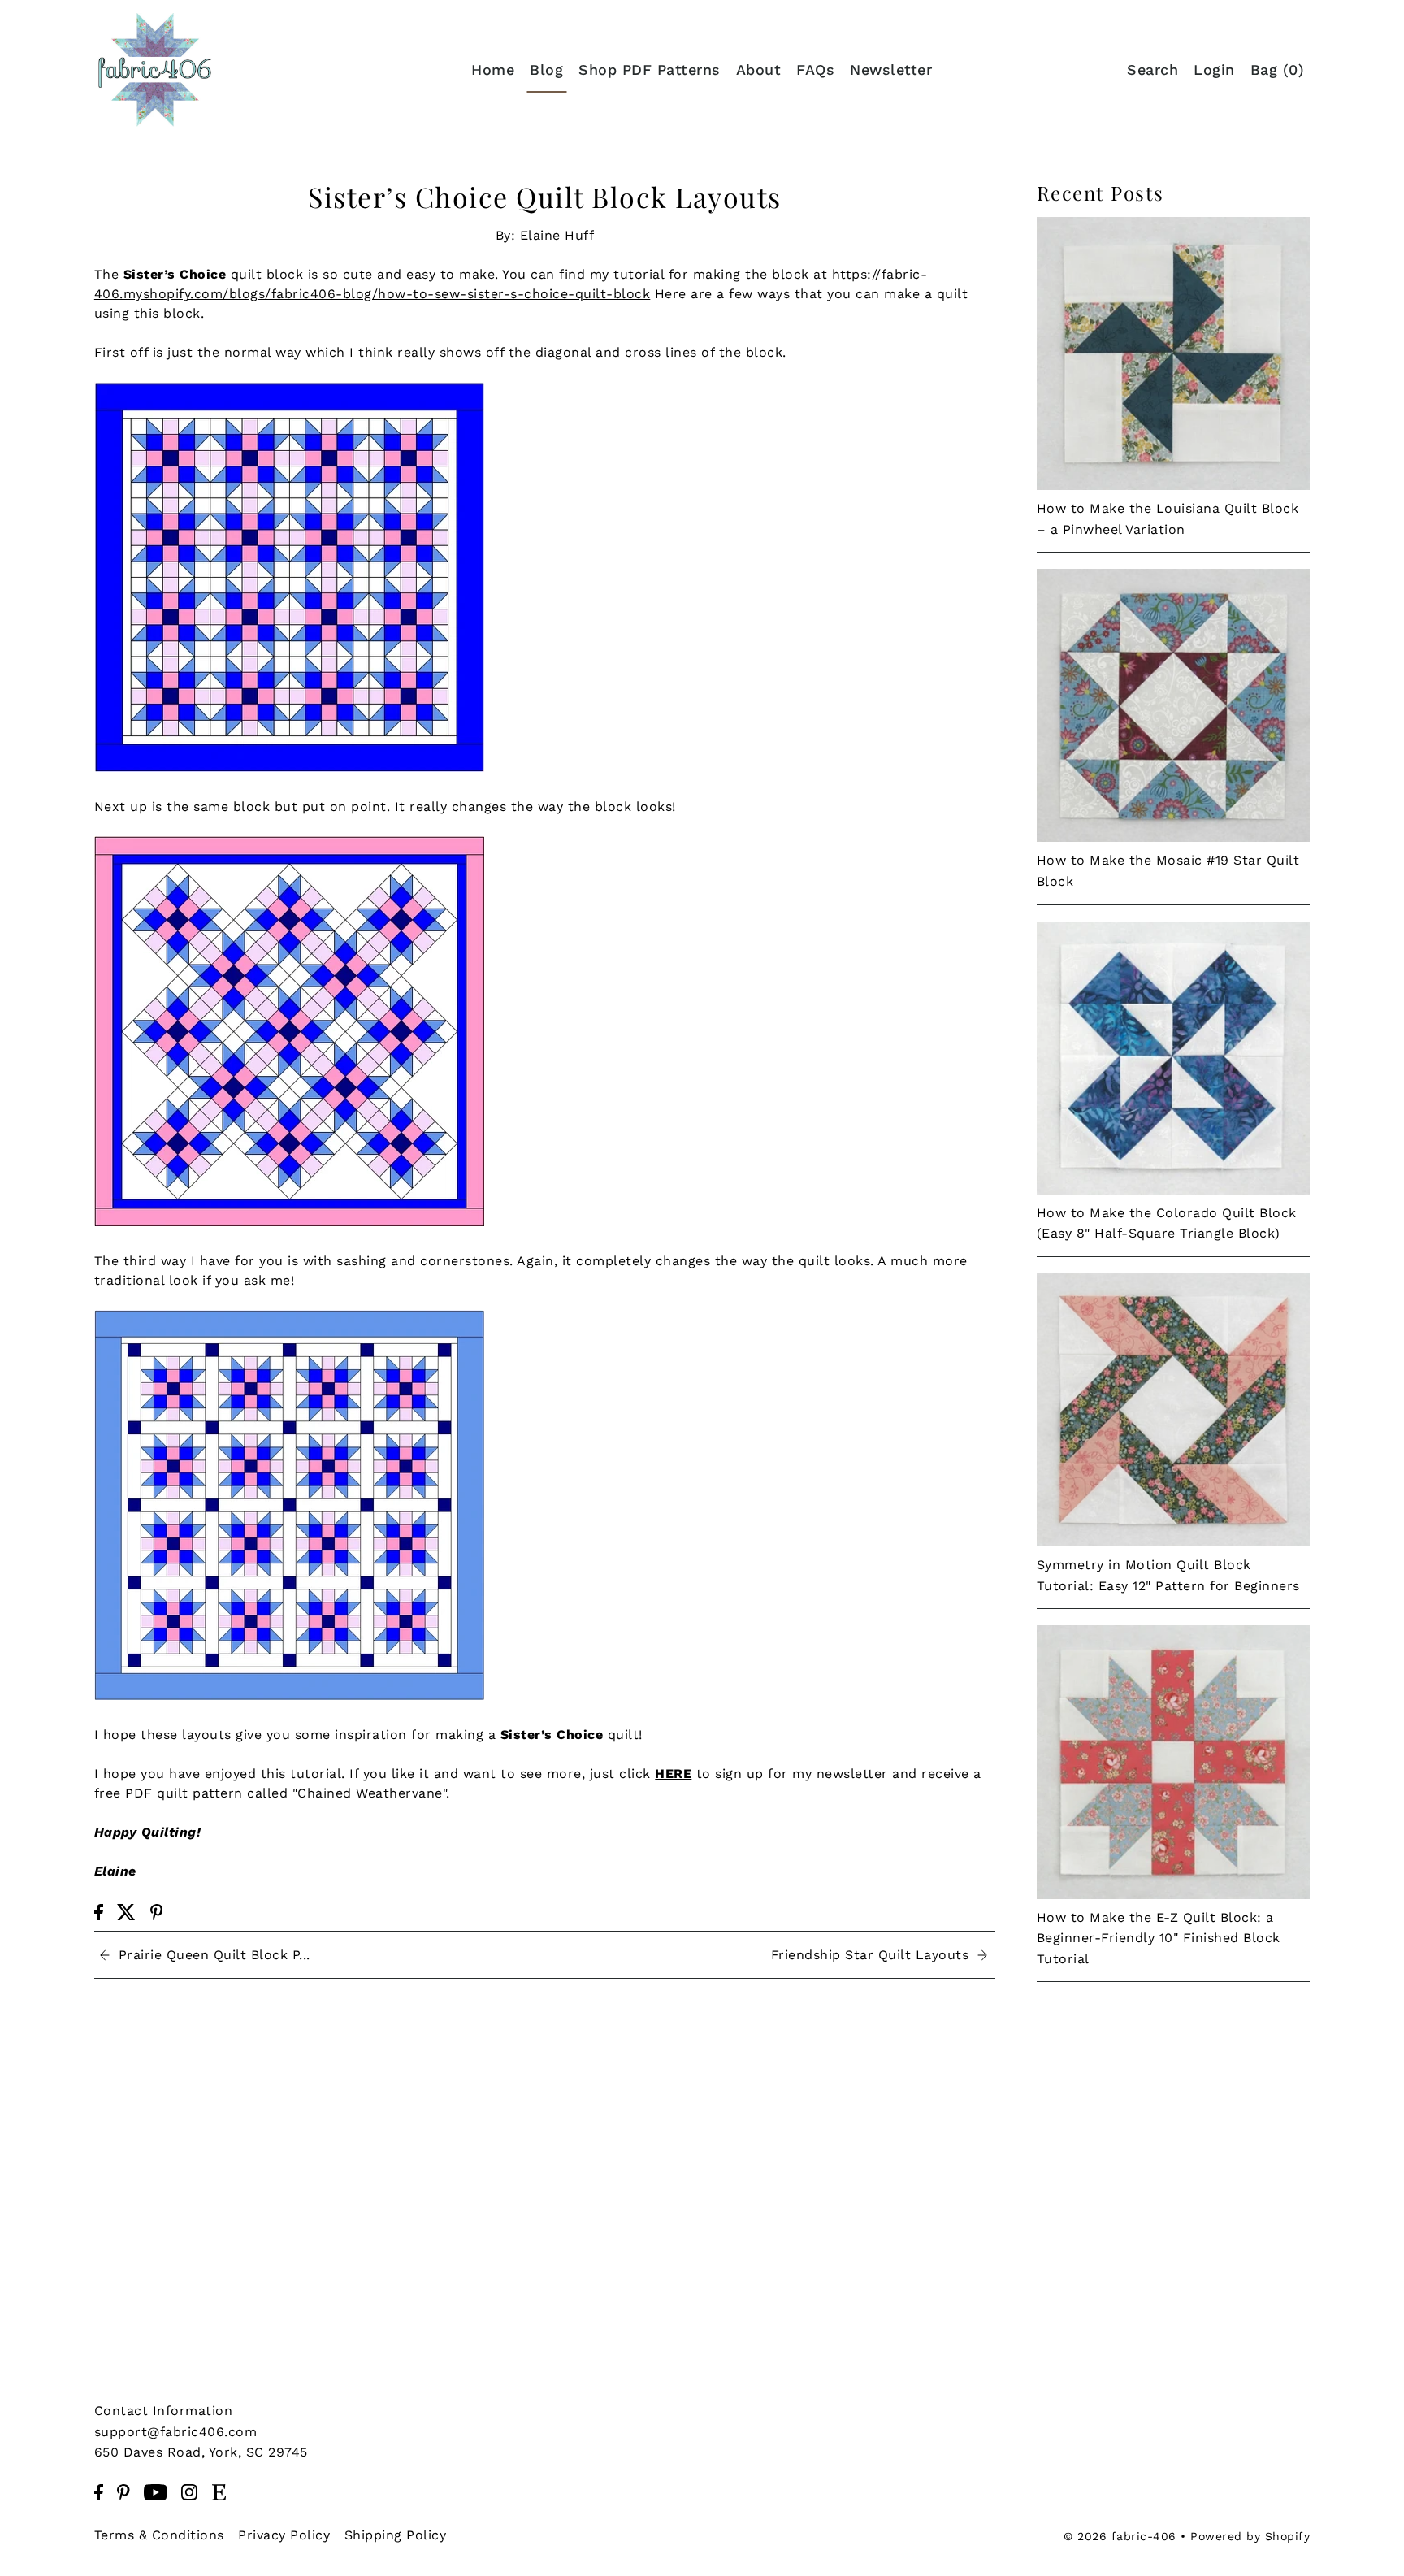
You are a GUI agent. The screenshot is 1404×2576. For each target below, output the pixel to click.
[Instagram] (189, 2491)
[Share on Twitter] (126, 1911)
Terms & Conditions (159, 2534)
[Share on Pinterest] (157, 1911)
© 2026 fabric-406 (1120, 2535)
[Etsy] (219, 2491)
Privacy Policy (284, 2534)
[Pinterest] (123, 2491)
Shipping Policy (396, 2534)
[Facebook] (99, 2491)
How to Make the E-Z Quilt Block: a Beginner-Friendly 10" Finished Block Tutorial (1159, 1938)
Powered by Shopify (1250, 2535)
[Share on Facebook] (99, 1911)
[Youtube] (156, 2491)
